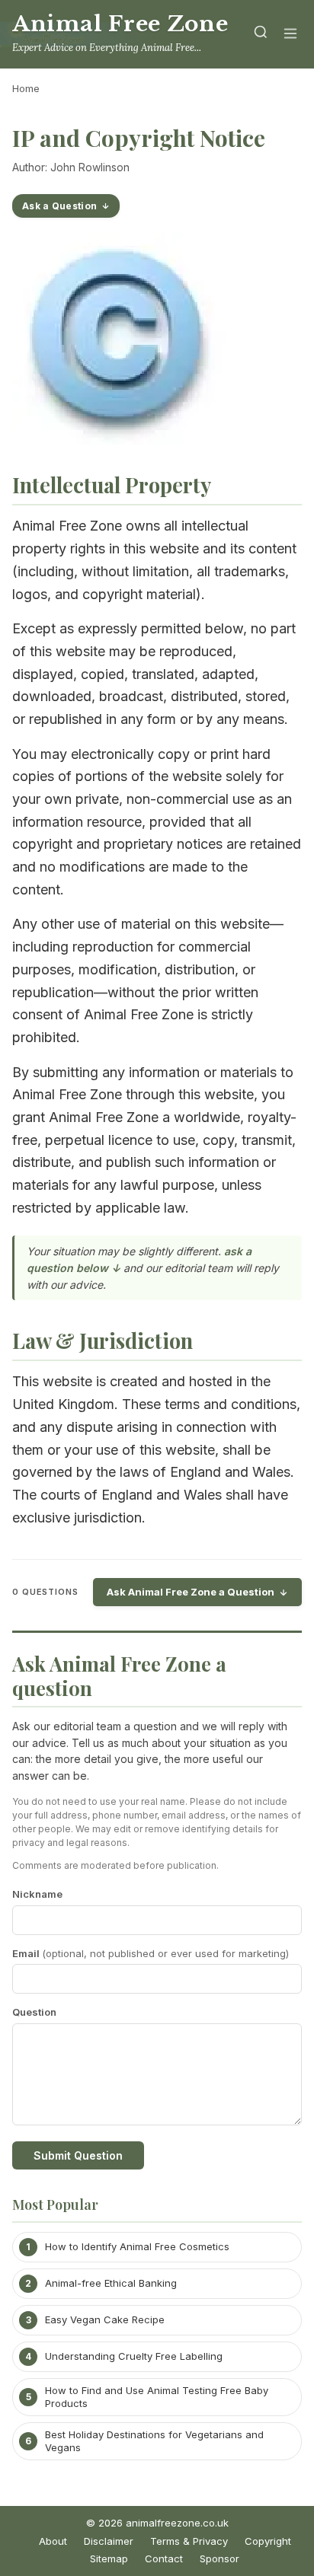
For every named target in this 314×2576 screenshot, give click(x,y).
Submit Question (78, 2155)
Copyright (268, 2541)
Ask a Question (59, 206)
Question (34, 2012)
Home (26, 88)
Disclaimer (109, 2541)
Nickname (37, 1894)
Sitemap (109, 2558)
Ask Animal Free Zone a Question (191, 1592)
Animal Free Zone (120, 24)
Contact (164, 2558)
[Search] (261, 35)
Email (151, 1953)
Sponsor (219, 2558)
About (53, 2541)
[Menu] (290, 35)
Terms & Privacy (189, 2541)
